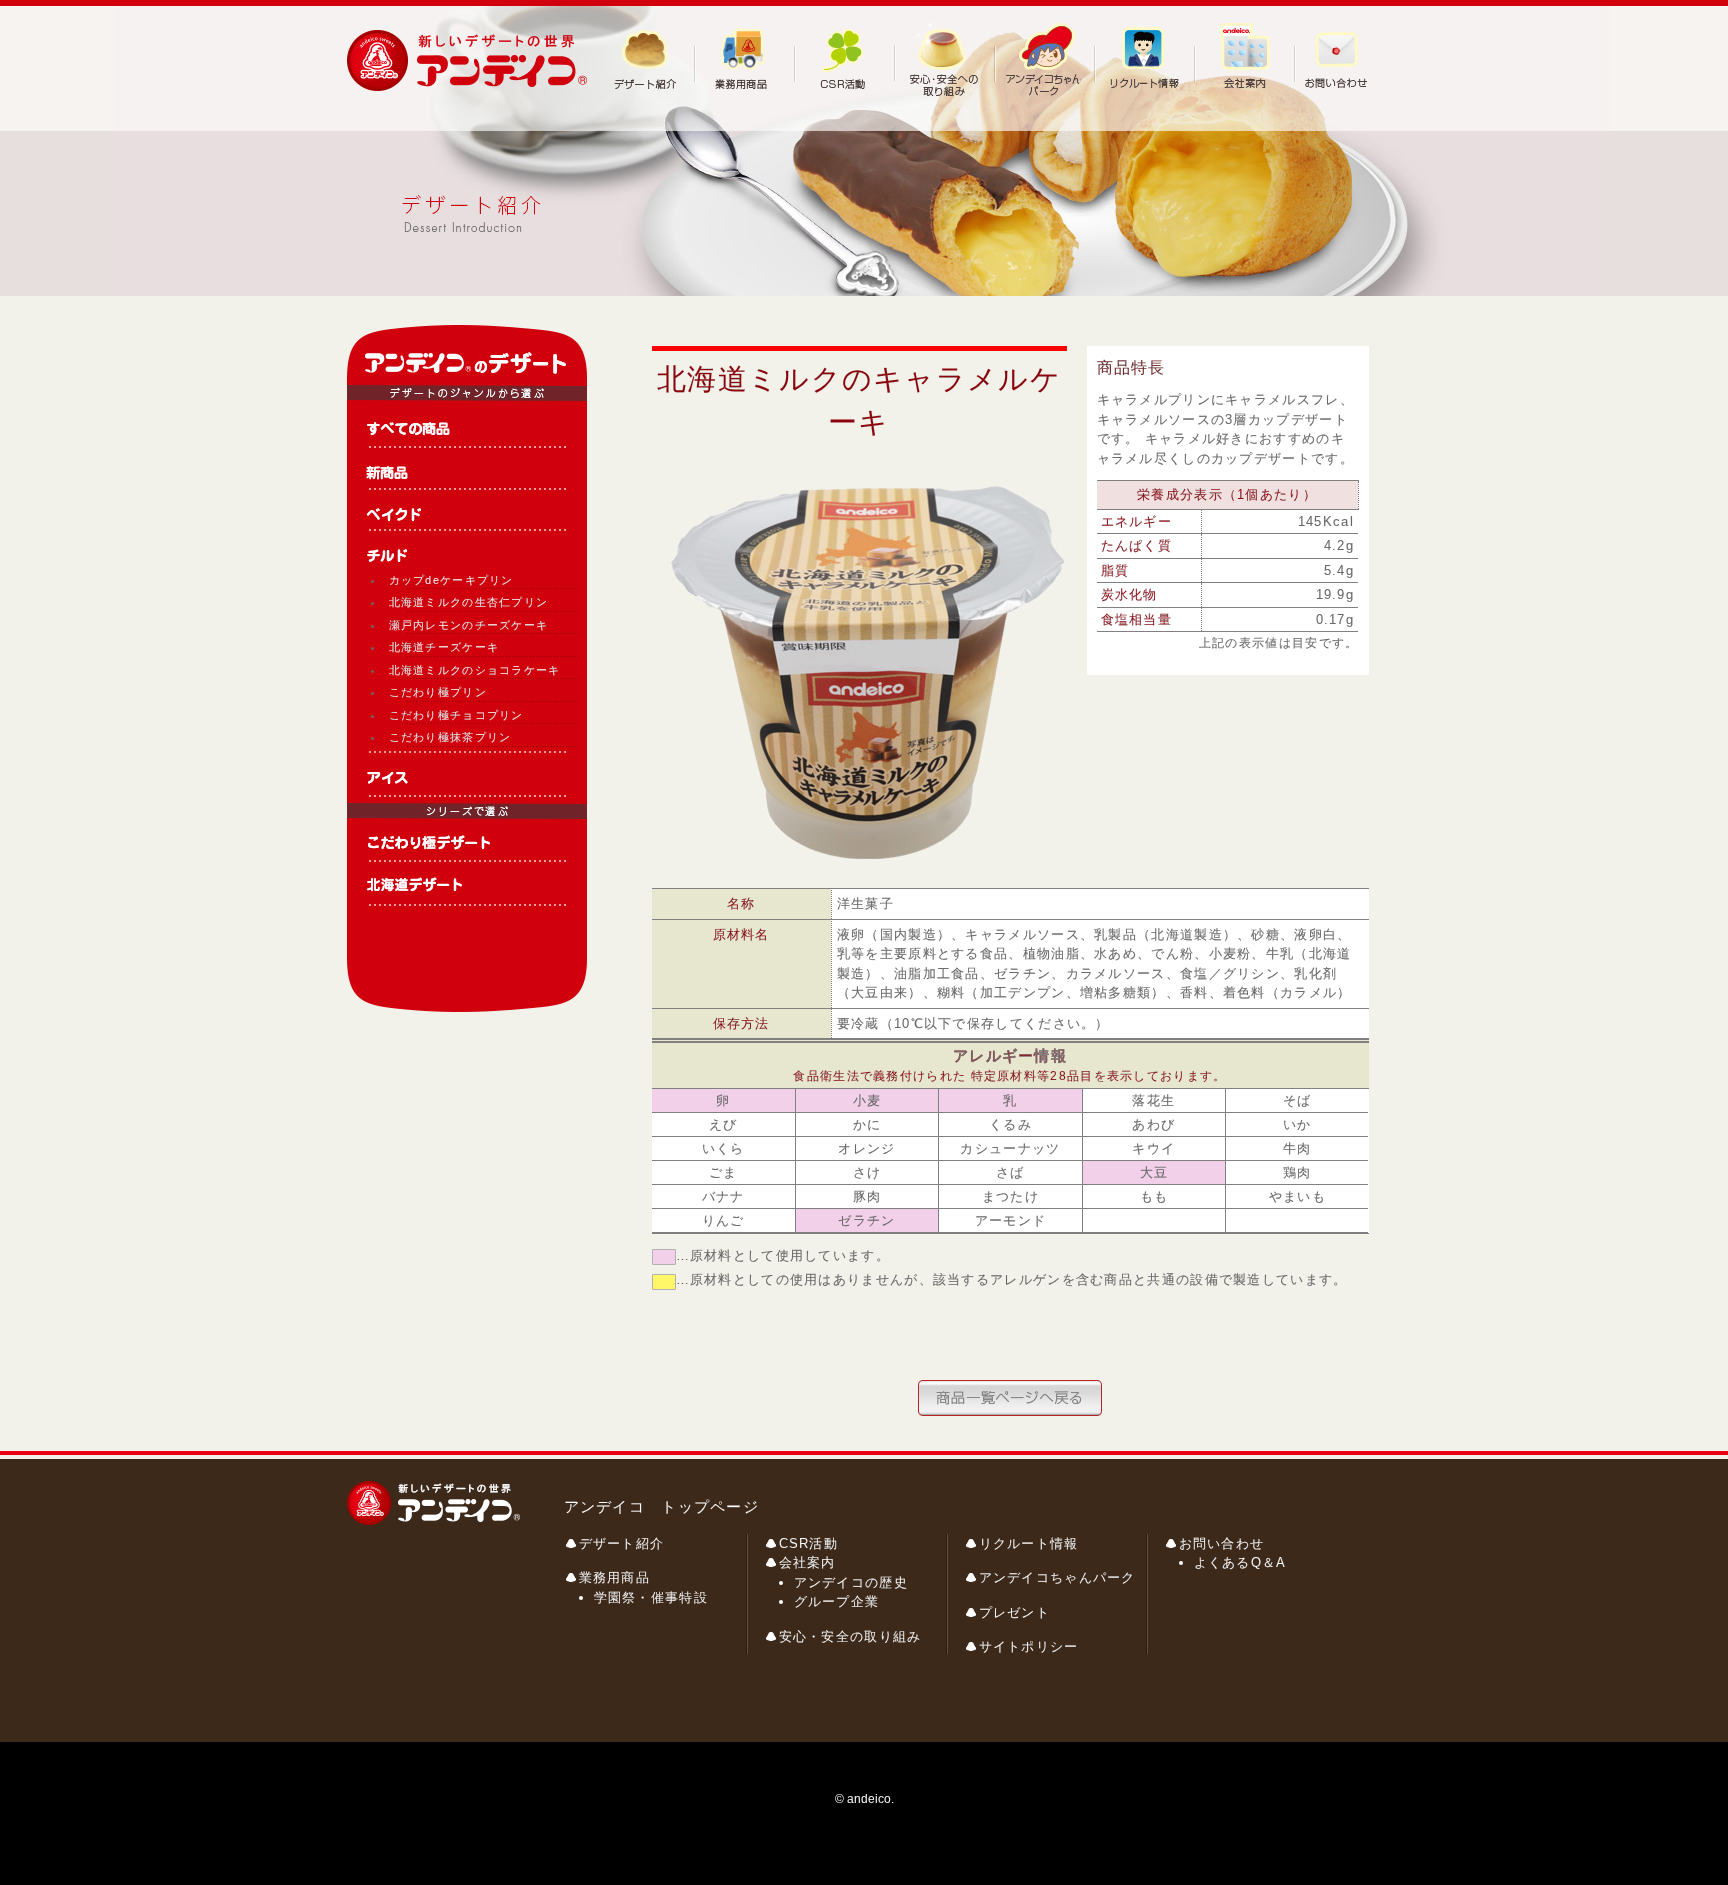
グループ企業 (837, 1601)
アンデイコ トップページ (662, 1506)
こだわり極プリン (438, 692)
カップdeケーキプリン (451, 580)
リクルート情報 (1029, 1543)
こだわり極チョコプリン (456, 715)
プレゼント (1015, 1612)
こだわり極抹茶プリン (450, 737)
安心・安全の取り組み (850, 1636)
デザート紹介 (622, 1543)
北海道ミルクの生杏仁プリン (469, 602)
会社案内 (807, 1562)
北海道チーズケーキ (444, 647)
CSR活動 (809, 1543)
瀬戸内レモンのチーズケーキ (469, 625)
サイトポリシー (1029, 1646)
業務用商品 (615, 1577)
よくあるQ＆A (1240, 1562)
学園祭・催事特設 (651, 1597)
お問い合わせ (1222, 1543)
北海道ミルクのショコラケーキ (475, 670)
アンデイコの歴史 (851, 1582)
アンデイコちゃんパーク (1057, 1577)
